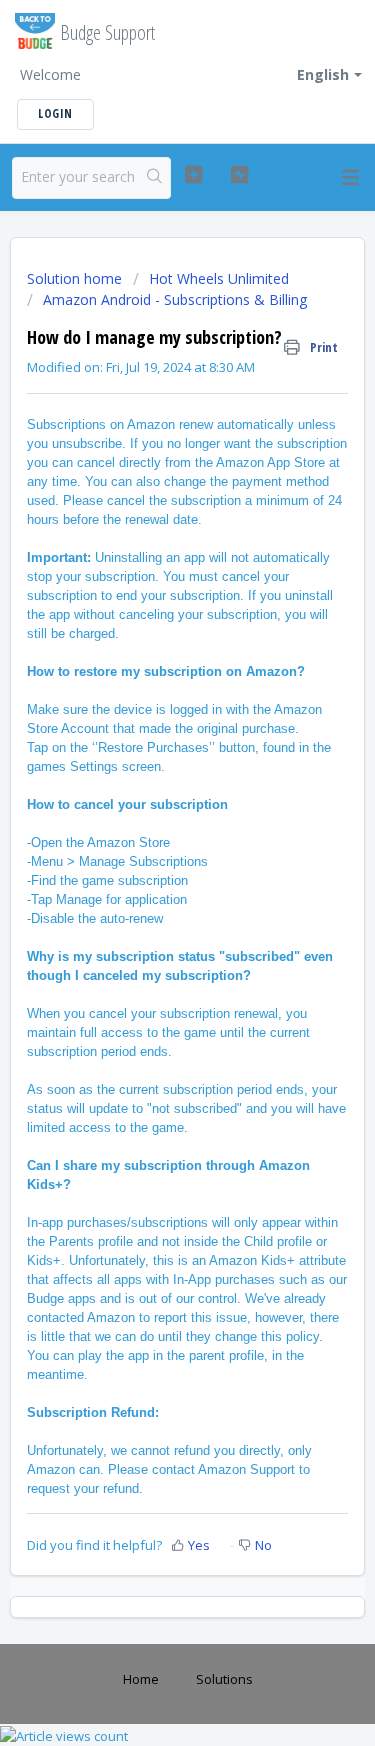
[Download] (151, 873)
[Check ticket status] (239, 175)
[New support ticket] (193, 175)
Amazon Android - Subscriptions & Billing (175, 299)
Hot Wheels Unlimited (219, 278)
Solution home (76, 278)
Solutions (224, 1679)
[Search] (154, 178)
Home (141, 1679)
